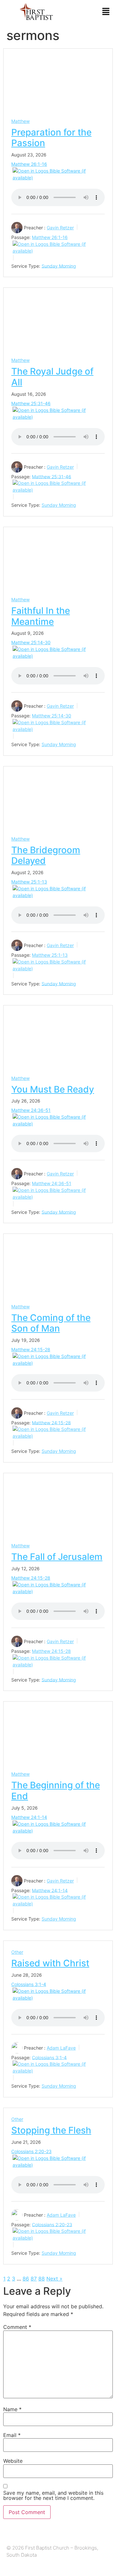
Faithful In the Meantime (41, 616)
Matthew (20, 121)
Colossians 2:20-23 (31, 2151)
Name (12, 2409)
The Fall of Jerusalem (57, 1557)
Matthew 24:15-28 (31, 1349)
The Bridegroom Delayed (46, 855)
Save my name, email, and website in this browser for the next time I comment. (53, 2495)
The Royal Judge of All (52, 377)
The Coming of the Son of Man (51, 1323)
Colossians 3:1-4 (29, 1984)
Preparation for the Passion (51, 138)
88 (42, 2279)
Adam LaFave (61, 2048)
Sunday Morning (59, 266)
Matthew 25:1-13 (29, 882)
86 (26, 2279)
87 (34, 2279)
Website (13, 2461)
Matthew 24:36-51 (31, 1110)
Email (12, 2435)
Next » (54, 2279)
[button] (106, 12)
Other (17, 1952)
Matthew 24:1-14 (29, 1817)
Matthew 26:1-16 (29, 164)
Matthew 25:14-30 (31, 642)
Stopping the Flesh (51, 2130)
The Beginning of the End (56, 1791)
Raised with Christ (50, 1963)
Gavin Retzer (60, 228)
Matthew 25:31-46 (31, 403)
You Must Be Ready (53, 1089)
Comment (17, 2327)
